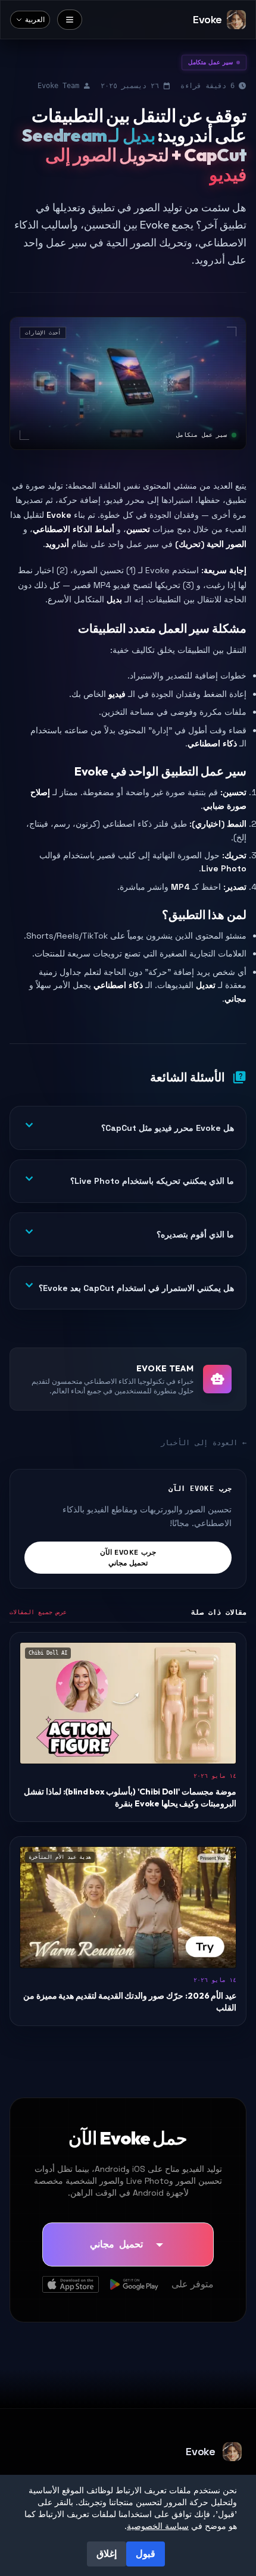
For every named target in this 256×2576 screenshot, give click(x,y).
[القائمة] (70, 20)
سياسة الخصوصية (158, 2526)
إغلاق (107, 2554)
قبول (146, 2554)
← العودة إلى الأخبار (204, 1443)
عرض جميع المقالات (38, 1612)
